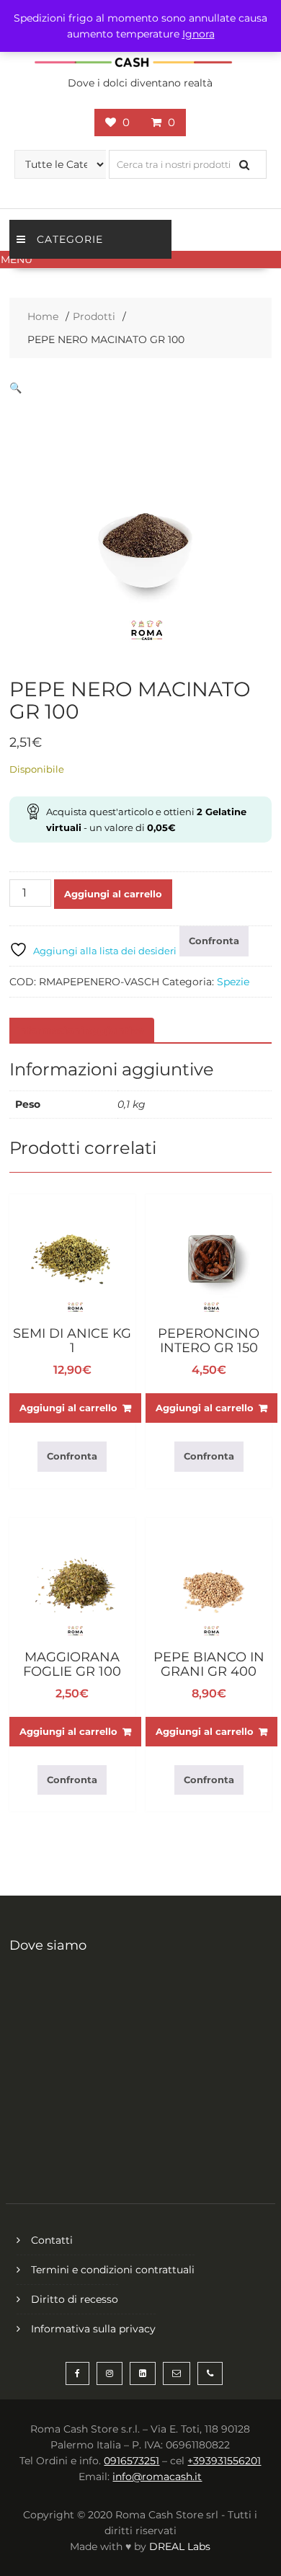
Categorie (70, 239)
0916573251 (131, 2461)
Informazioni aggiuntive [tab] (80, 1031)
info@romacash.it (157, 2477)
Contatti (52, 2240)
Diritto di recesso (75, 2299)
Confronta (214, 941)
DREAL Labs (180, 2546)
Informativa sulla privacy (93, 2329)
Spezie (233, 982)
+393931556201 (224, 2461)
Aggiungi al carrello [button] (68, 1408)
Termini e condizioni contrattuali (113, 2270)
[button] (140, 259)
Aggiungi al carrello (113, 894)
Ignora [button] (199, 34)
